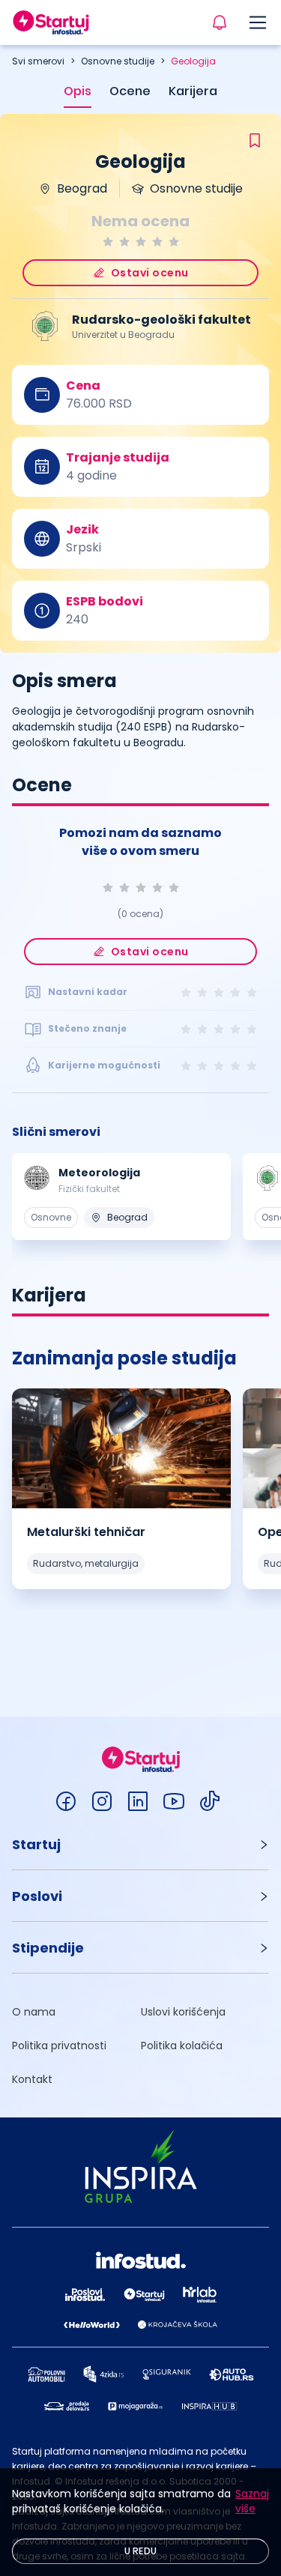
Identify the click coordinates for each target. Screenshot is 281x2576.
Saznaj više (252, 2501)
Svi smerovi (38, 61)
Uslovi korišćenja (183, 2012)
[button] (140, 1844)
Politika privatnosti (59, 2046)
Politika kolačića (182, 2046)
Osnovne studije (118, 61)
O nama (34, 2012)
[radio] (108, 242)
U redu (141, 2551)
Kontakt (32, 2079)
